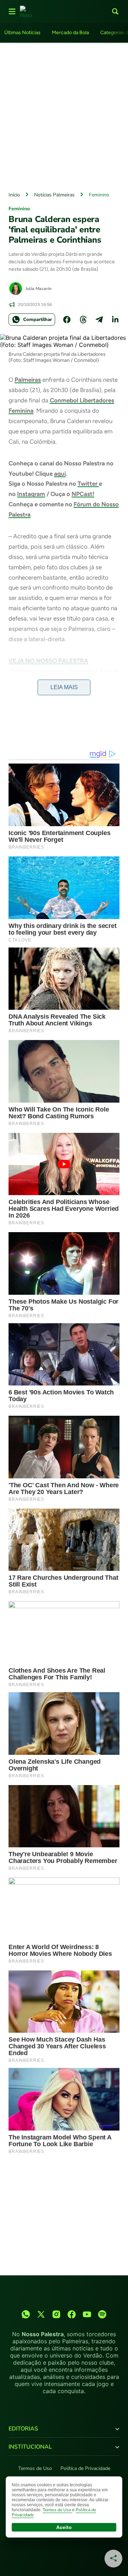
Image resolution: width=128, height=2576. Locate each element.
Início (14, 195)
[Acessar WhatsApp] (26, 2314)
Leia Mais (64, 687)
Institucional (30, 2447)
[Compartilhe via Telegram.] (99, 320)
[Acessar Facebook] (72, 2314)
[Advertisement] (64, 115)
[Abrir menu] (12, 11)
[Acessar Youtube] (87, 2314)
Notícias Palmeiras (54, 195)
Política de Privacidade (85, 2468)
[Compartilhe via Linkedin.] (115, 320)
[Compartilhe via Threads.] (83, 320)
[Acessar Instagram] (56, 2314)
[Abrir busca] (115, 11)
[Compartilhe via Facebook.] (67, 320)
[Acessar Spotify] (102, 2314)
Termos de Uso (35, 2468)
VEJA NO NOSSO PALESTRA (48, 661)
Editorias (23, 2429)
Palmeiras (28, 380)
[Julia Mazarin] (16, 289)
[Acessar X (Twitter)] (41, 2314)
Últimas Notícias (22, 33)
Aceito (64, 2527)
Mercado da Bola (70, 33)
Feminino (99, 195)
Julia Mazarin (39, 289)
